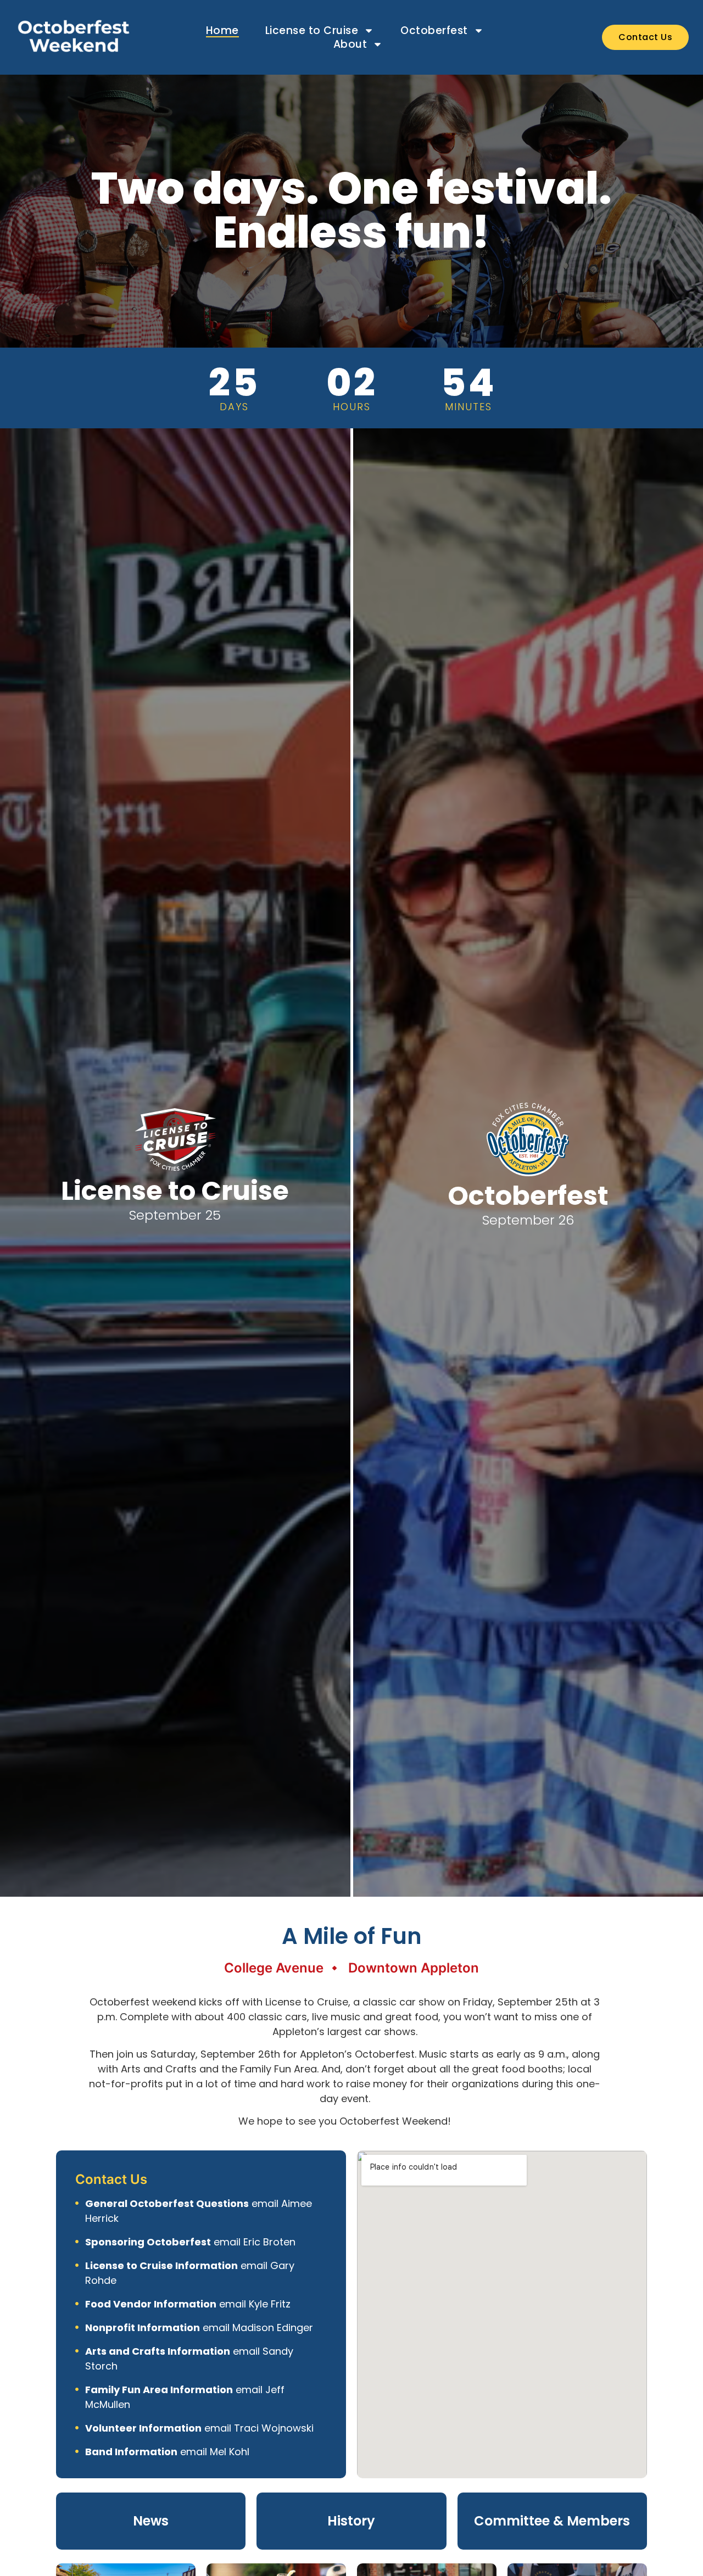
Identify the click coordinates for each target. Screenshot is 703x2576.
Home (222, 30)
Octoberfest (434, 30)
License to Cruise (312, 30)
